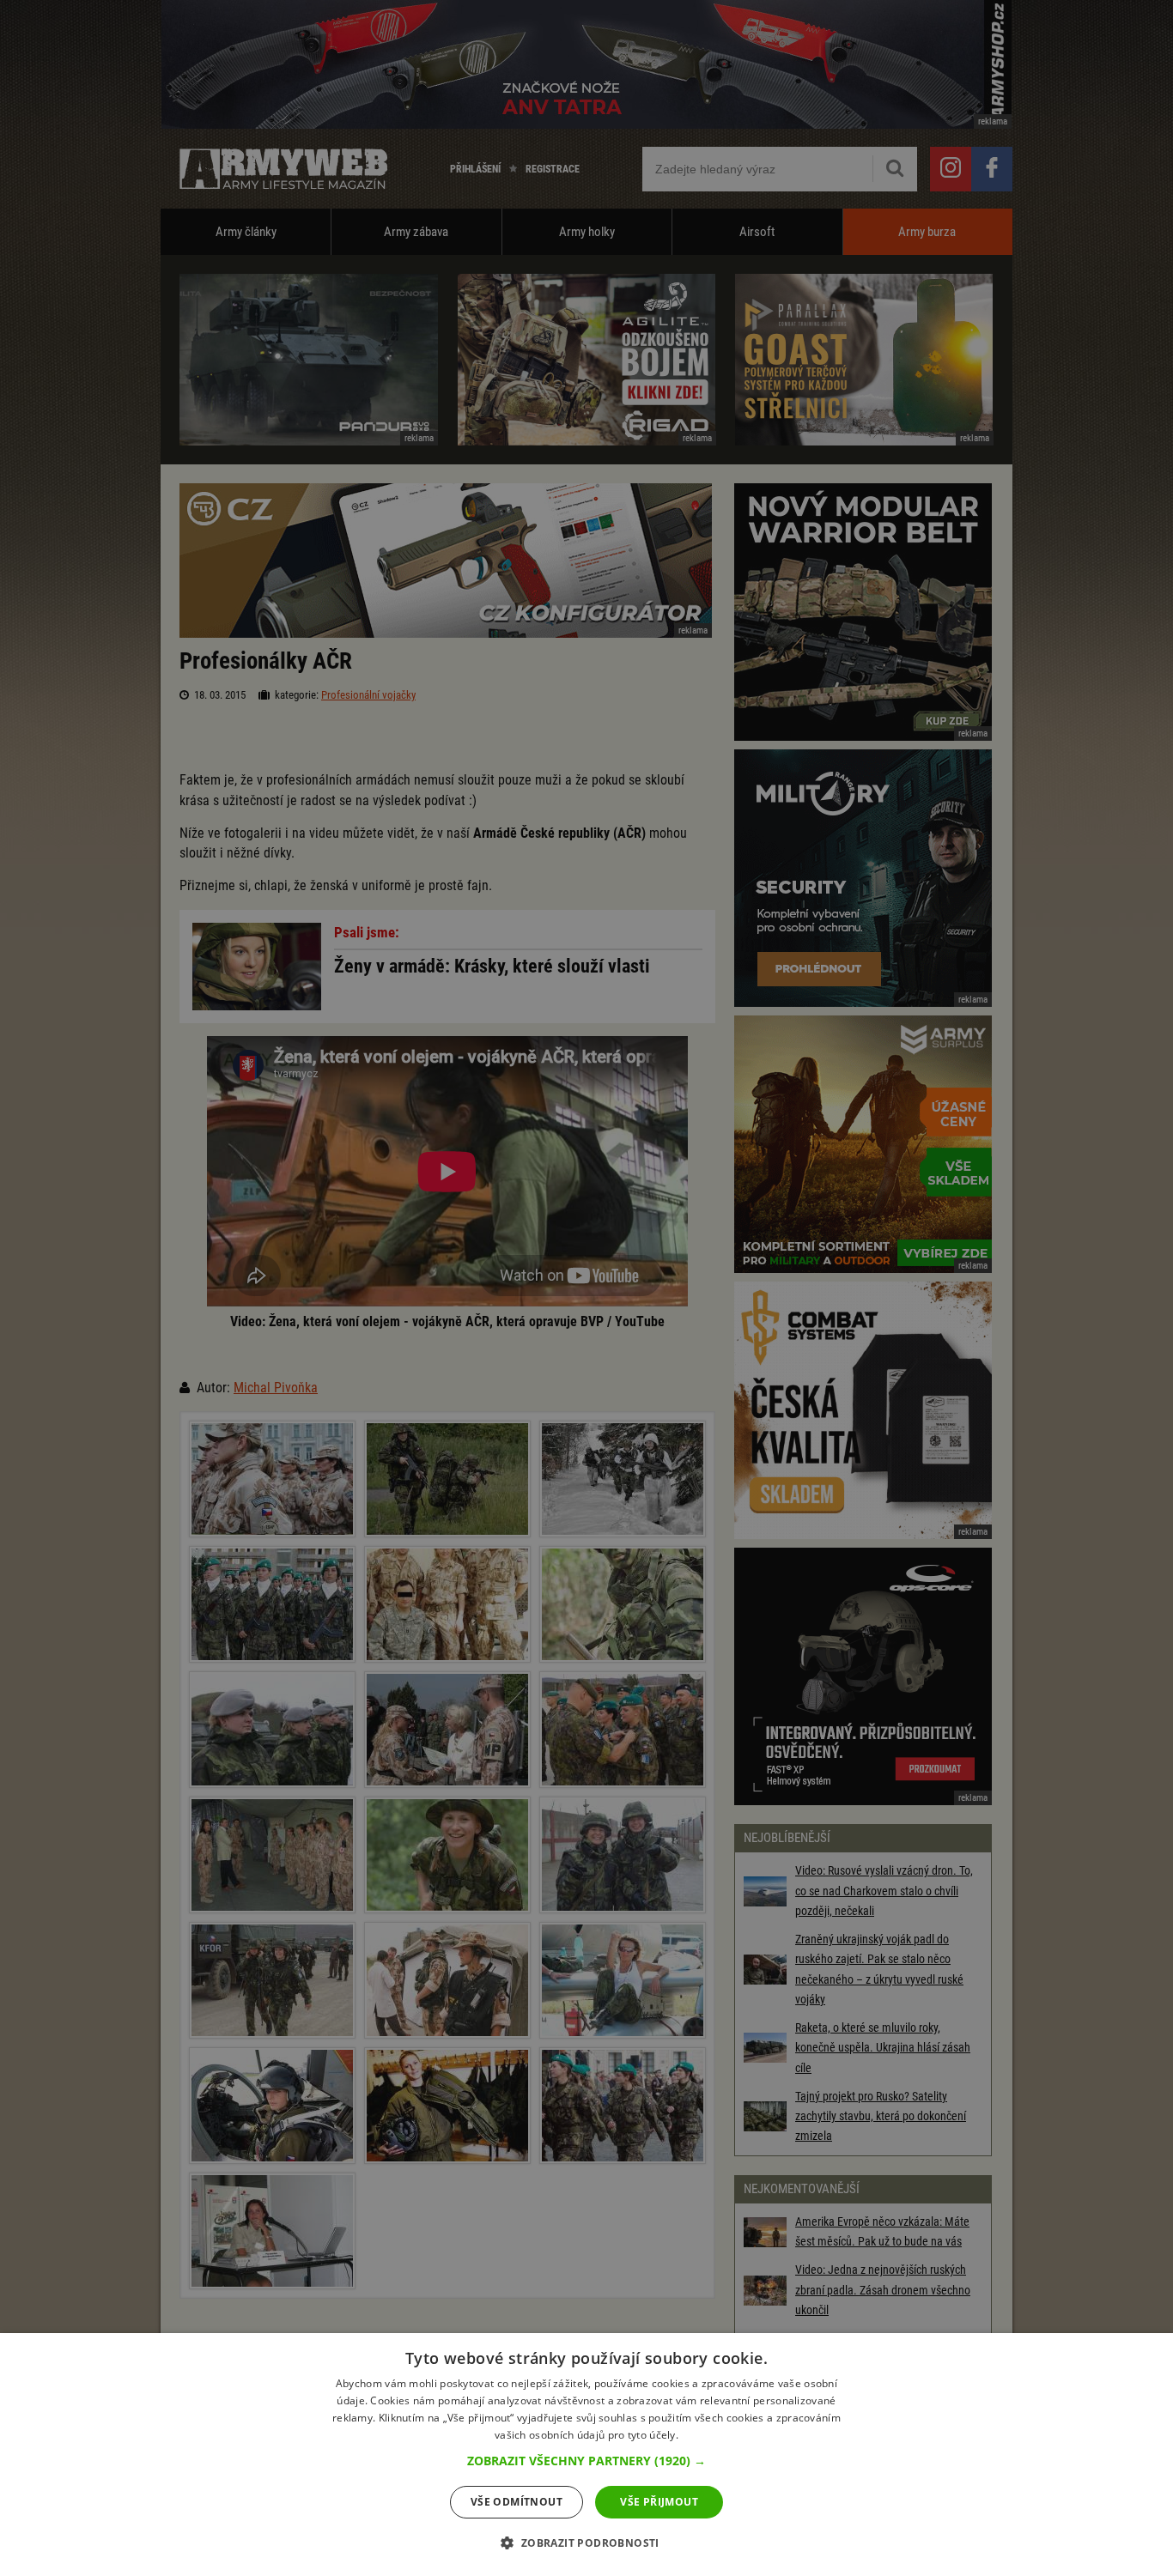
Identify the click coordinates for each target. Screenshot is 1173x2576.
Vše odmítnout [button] (517, 2502)
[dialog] (586, 2455)
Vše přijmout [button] (659, 2502)
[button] (586, 2461)
